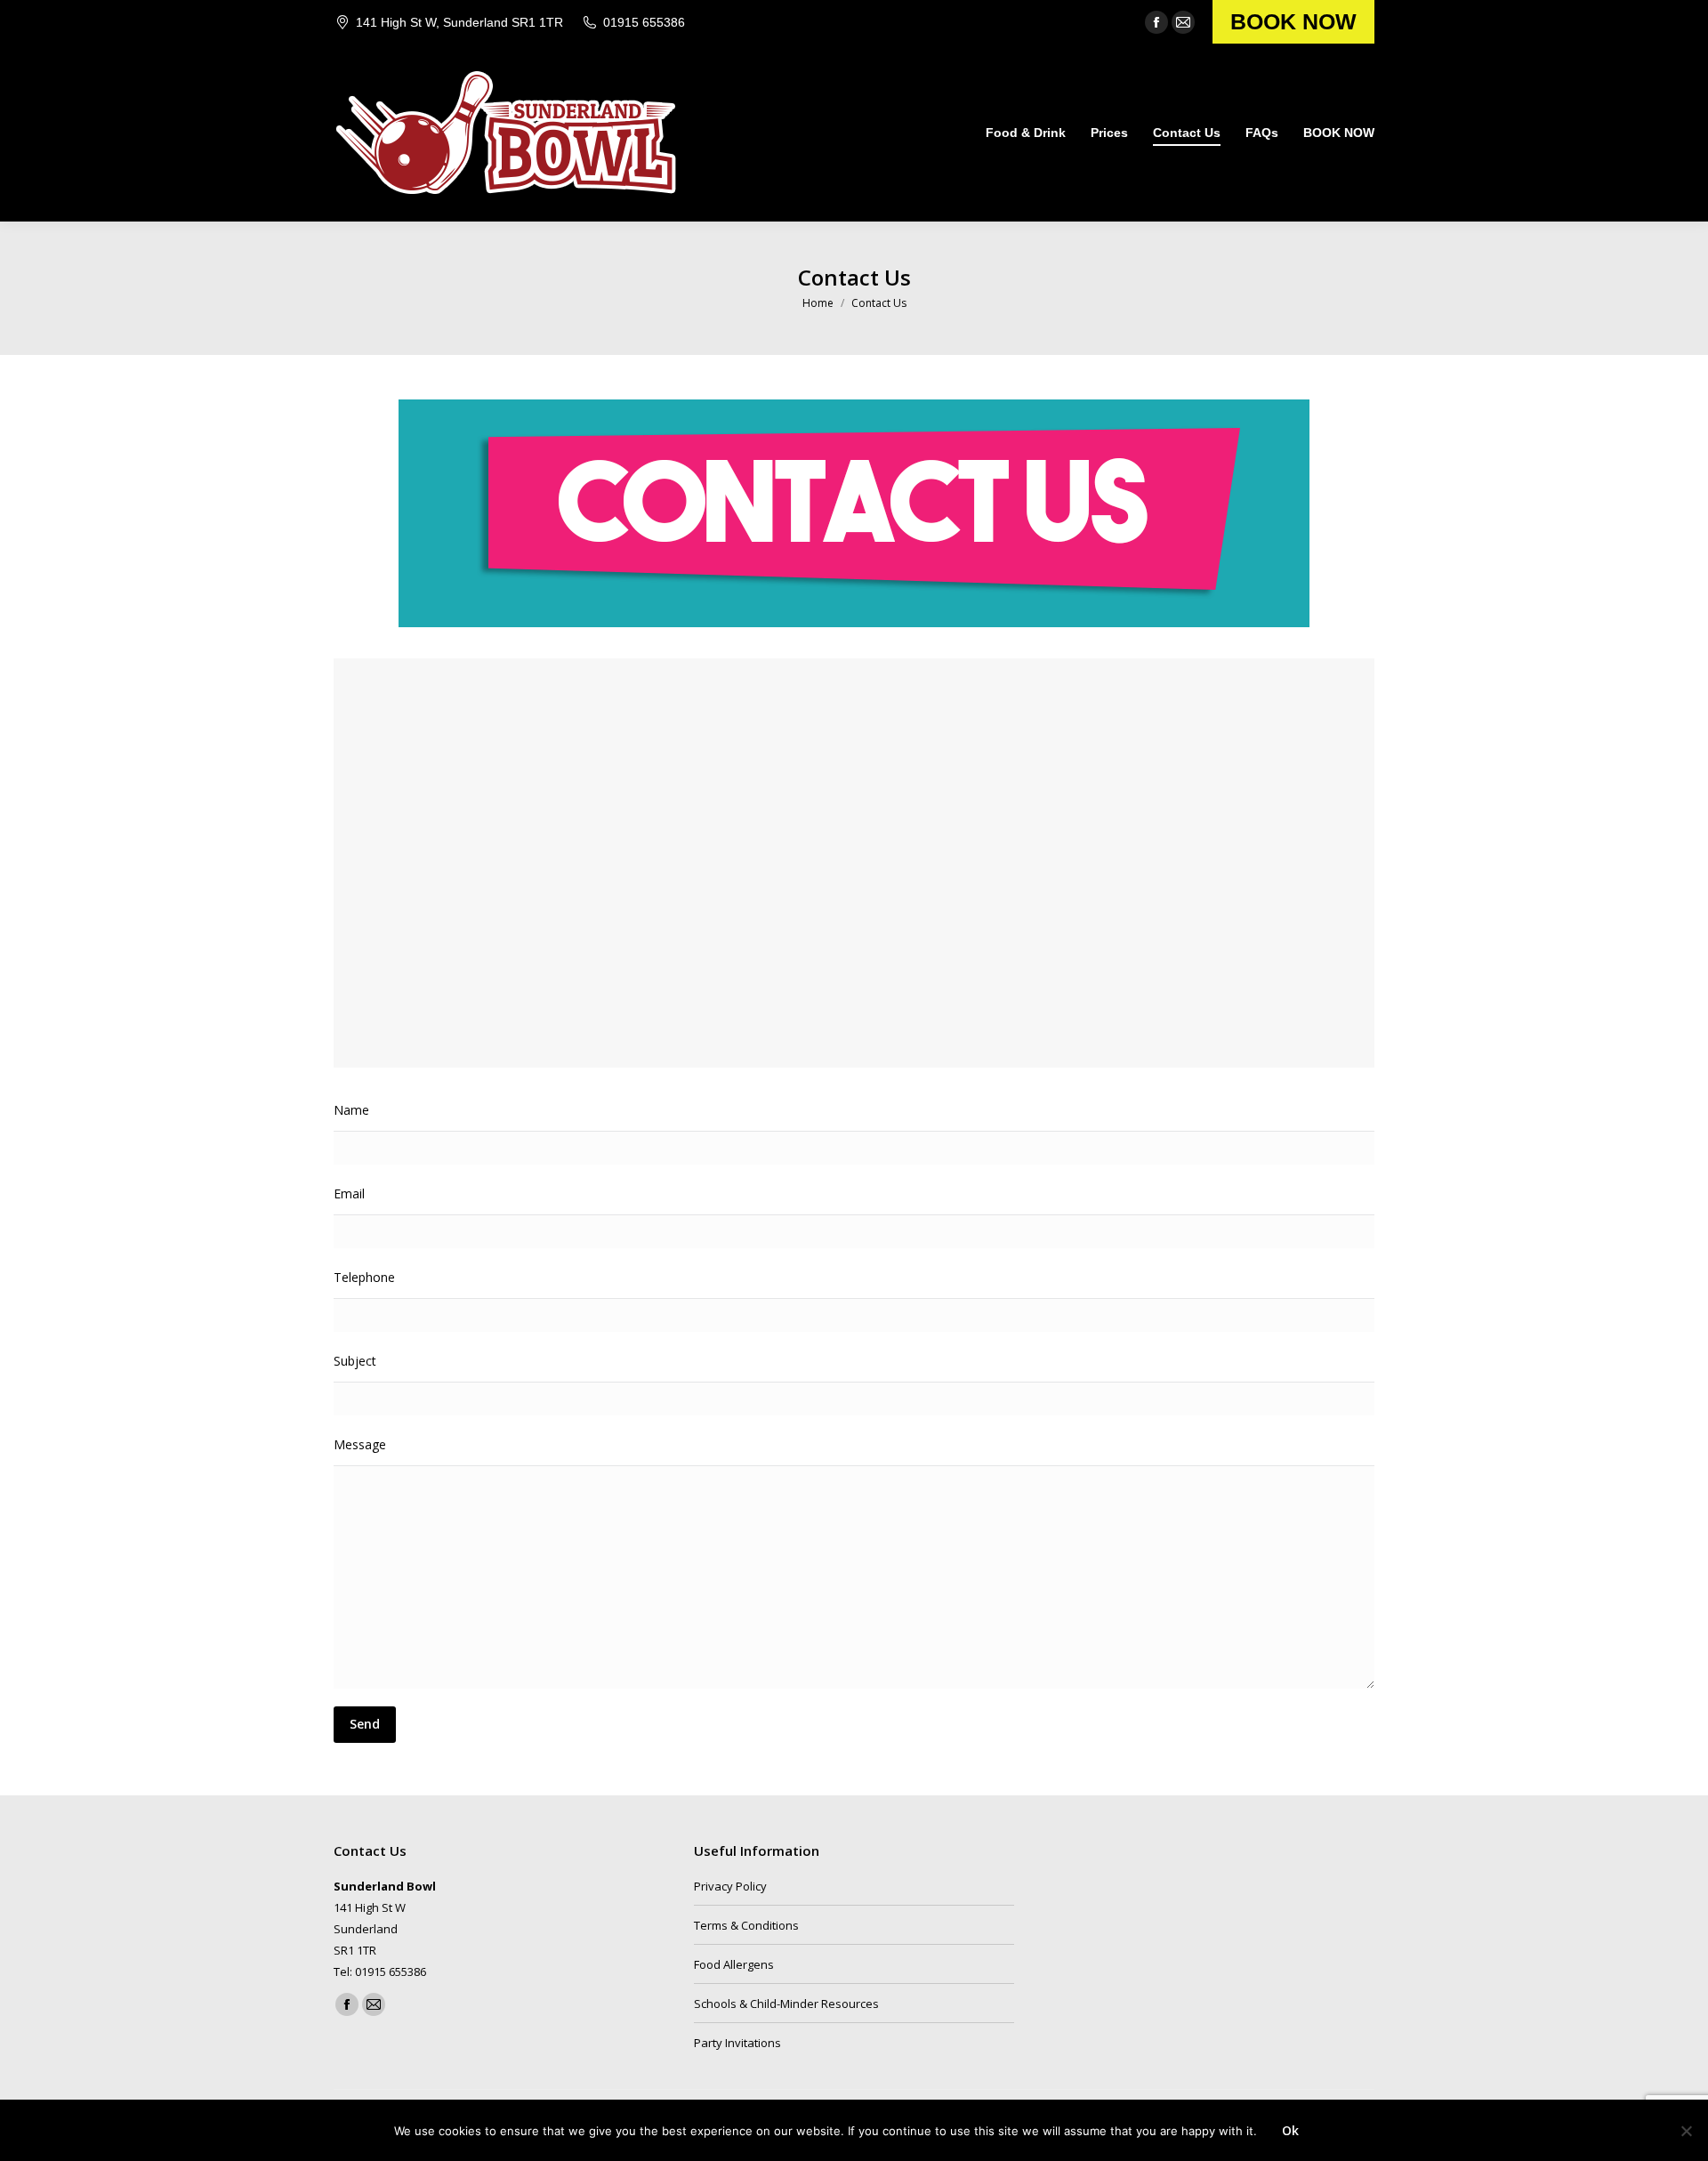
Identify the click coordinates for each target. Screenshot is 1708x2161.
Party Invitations (737, 2043)
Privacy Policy (730, 1886)
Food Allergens (734, 1964)
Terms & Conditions (746, 1925)
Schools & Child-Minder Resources (786, 2004)
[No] (1686, 2131)
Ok (1290, 2130)
